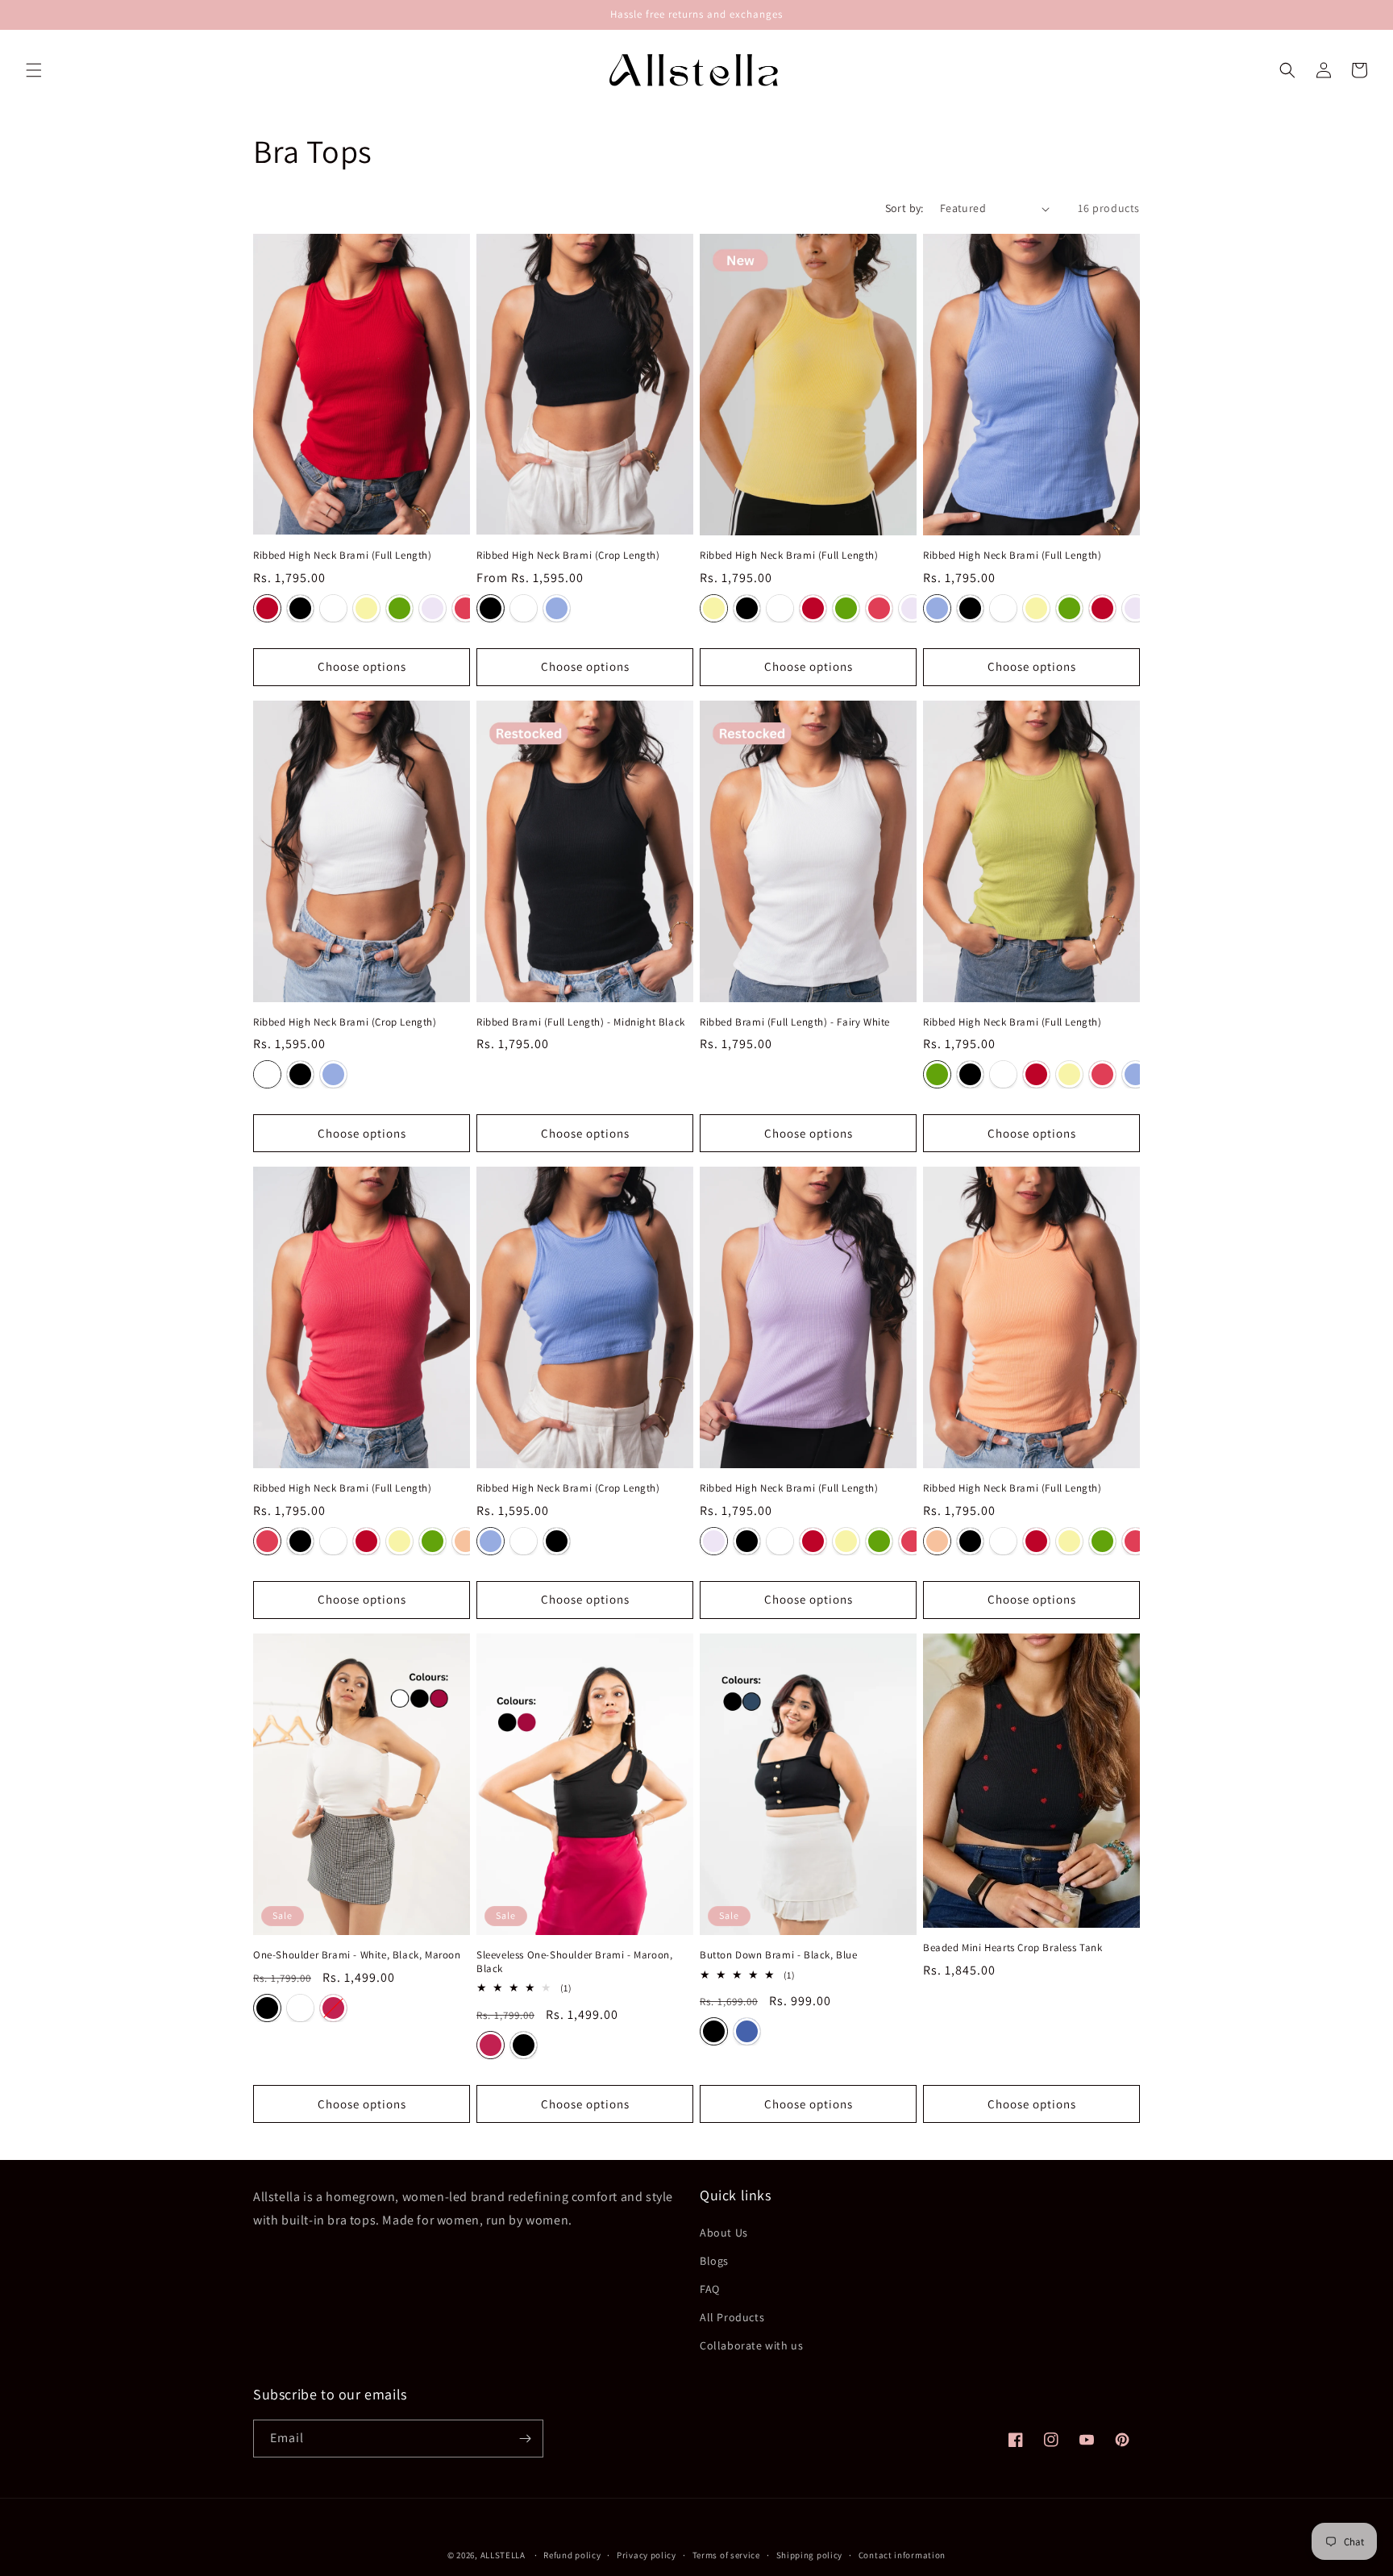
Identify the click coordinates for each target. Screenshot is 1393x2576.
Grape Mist (557, 608)
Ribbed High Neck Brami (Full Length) (343, 556)
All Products (732, 2317)
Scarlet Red (267, 608)
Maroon (333, 2008)
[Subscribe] (525, 2439)
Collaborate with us (751, 2345)
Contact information (902, 2555)
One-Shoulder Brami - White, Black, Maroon (357, 1955)
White (300, 2008)
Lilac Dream (432, 608)
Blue (747, 2031)
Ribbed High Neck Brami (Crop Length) (568, 556)
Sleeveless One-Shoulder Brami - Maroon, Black (574, 1962)
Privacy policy (647, 2555)
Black (267, 2008)
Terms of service (726, 2555)
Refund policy (572, 2555)
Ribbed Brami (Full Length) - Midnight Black (581, 1022)
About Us (724, 2233)
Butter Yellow (366, 608)
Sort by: (904, 208)
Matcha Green (399, 608)
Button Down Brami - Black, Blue (779, 1955)
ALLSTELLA (503, 2555)
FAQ (710, 2289)
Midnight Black (300, 608)
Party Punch (466, 608)
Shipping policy (810, 2555)
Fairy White (333, 608)
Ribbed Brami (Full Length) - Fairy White (795, 1022)
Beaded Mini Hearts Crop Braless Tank (1013, 1948)
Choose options (362, 666)
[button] (34, 70)
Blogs (714, 2261)
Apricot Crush (466, 1541)
